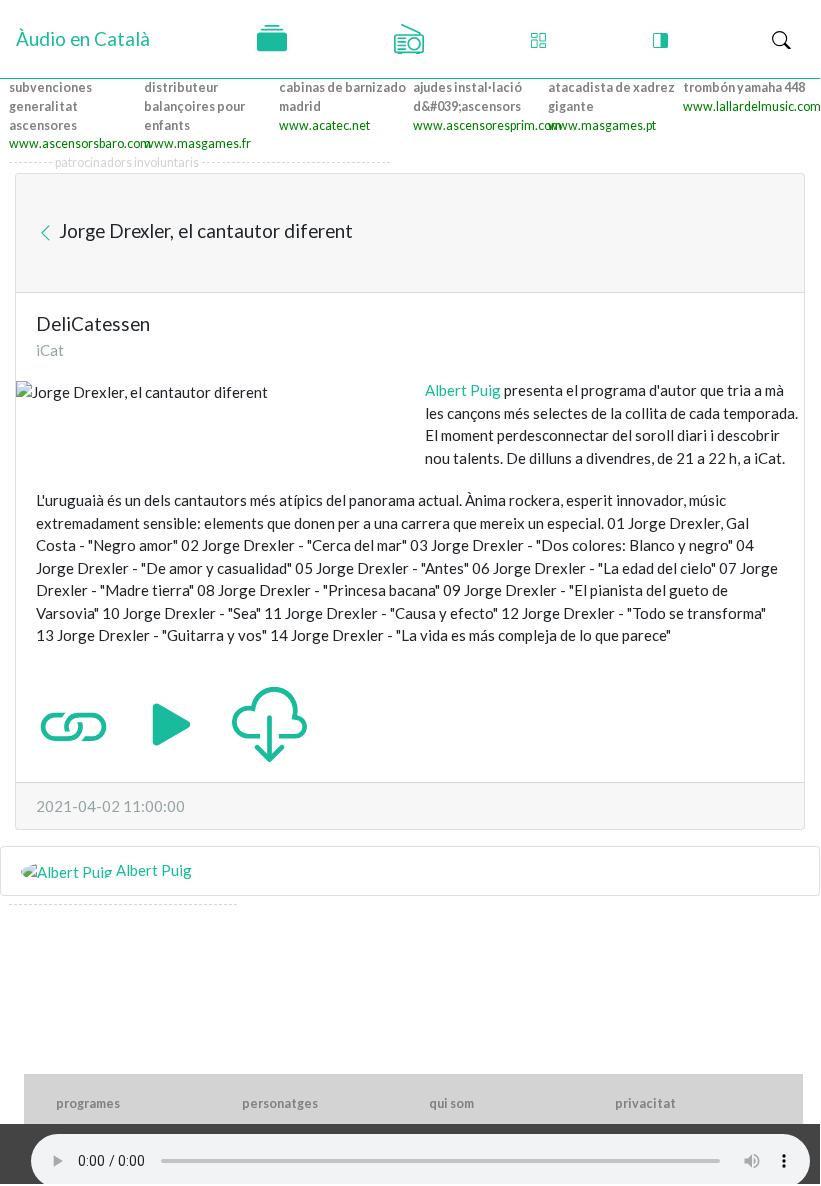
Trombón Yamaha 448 (744, 87)
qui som (451, 1103)
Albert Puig (463, 390)
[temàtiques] (272, 39)
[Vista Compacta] (538, 39)
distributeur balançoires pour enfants (194, 106)
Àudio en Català (83, 38)
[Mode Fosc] (660, 39)
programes (88, 1103)
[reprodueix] (171, 722)
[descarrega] (269, 722)
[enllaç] (73, 722)
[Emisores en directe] (409, 39)
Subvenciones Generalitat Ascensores (50, 106)
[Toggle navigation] (781, 39)
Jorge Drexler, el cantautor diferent (204, 229)
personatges (280, 1103)
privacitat (645, 1103)
